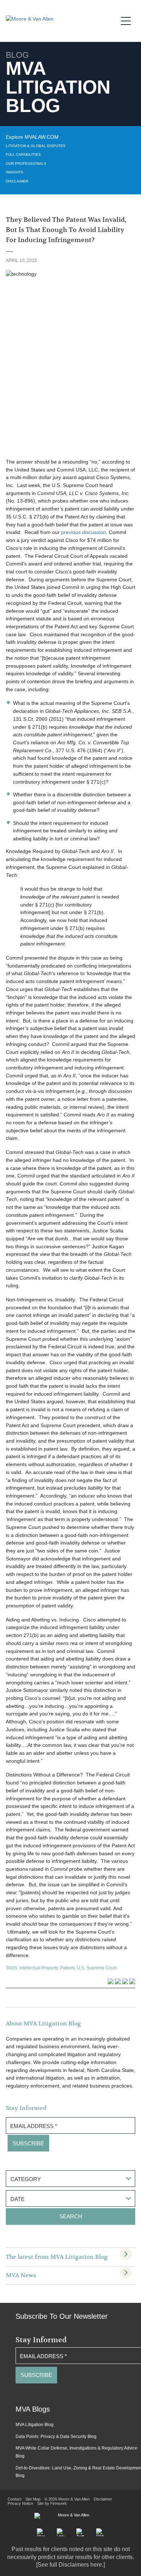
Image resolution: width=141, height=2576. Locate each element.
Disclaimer (17, 181)
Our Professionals (26, 163)
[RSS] (100, 2532)
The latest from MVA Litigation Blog (57, 2257)
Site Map (33, 2499)
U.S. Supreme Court (97, 1968)
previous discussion (84, 532)
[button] (41, 2532)
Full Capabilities (23, 154)
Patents (67, 1968)
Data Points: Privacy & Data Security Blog (56, 2437)
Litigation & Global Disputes (36, 146)
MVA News (21, 2275)
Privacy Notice (20, 2503)
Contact (14, 2499)
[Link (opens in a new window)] (61, 2532)
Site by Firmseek (52, 2503)
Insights (14, 172)
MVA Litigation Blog (35, 2425)
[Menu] (128, 20)
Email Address (34, 2126)
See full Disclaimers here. (70, 2565)
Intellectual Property (39, 1968)
